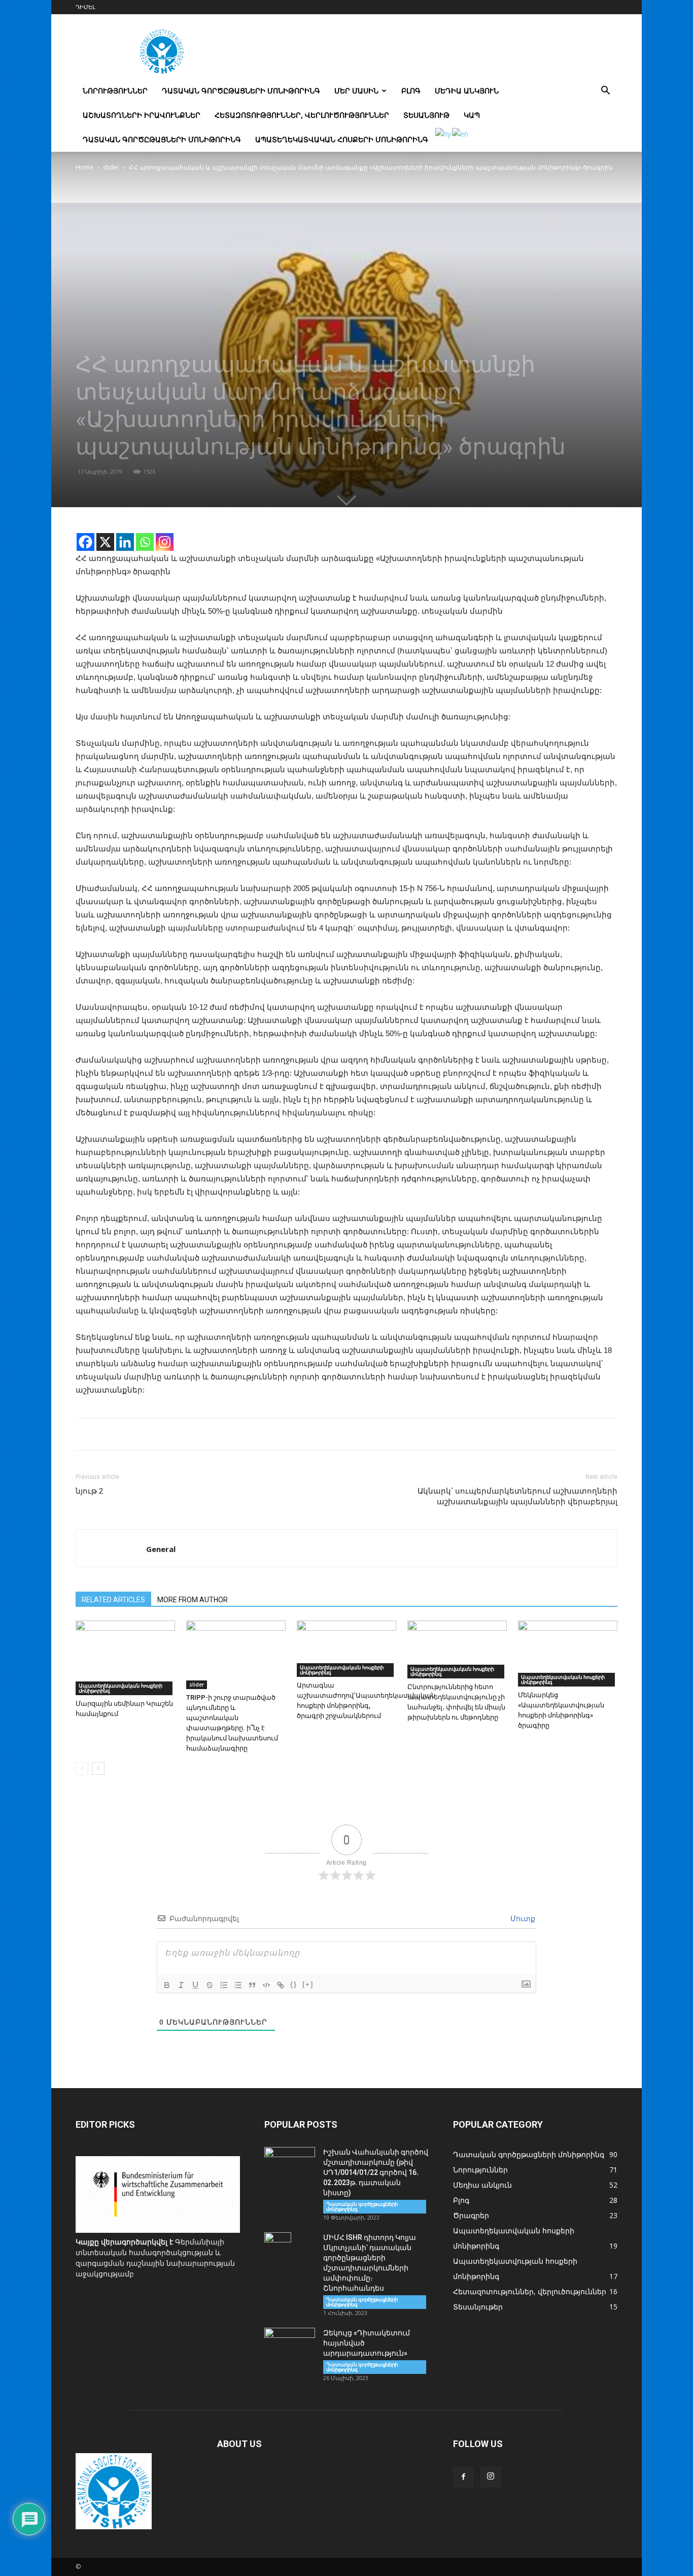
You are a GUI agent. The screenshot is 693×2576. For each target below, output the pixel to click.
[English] (461, 133)
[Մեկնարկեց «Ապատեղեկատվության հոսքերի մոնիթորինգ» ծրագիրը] (568, 1654)
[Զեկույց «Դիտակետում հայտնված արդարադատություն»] (290, 2346)
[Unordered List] (238, 1985)
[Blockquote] (252, 1985)
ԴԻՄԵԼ (85, 7)
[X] (105, 542)
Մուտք (522, 1919)
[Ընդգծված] (195, 1985)
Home (84, 167)
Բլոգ (411, 91)
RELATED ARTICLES (113, 1600)
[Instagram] (165, 542)
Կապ (472, 115)
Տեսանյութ (426, 115)
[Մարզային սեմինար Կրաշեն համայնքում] (125, 1658)
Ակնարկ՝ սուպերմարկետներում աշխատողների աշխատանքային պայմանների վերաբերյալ (517, 1496)
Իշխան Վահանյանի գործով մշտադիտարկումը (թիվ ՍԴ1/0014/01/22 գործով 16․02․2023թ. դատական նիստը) (376, 2172)
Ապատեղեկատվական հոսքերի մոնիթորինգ (342, 139)
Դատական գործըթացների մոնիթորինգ (241, 91)
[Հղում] (281, 1985)
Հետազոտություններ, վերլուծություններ (302, 115)
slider (111, 167)
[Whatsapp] (145, 542)
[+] (308, 1984)
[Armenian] (444, 133)
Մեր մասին (356, 91)
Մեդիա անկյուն (467, 91)
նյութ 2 (89, 1491)
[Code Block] (266, 1985)
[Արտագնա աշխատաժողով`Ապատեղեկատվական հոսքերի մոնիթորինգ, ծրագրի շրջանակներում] (346, 1649)
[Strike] (210, 1985)
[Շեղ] (181, 1985)
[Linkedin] (125, 542)
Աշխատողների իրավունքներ (142, 115)
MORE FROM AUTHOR (193, 1600)
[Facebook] (85, 542)
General (161, 1549)
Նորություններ (115, 91)
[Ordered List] (224, 1985)
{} (294, 1984)
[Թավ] (167, 1985)
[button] (605, 92)
